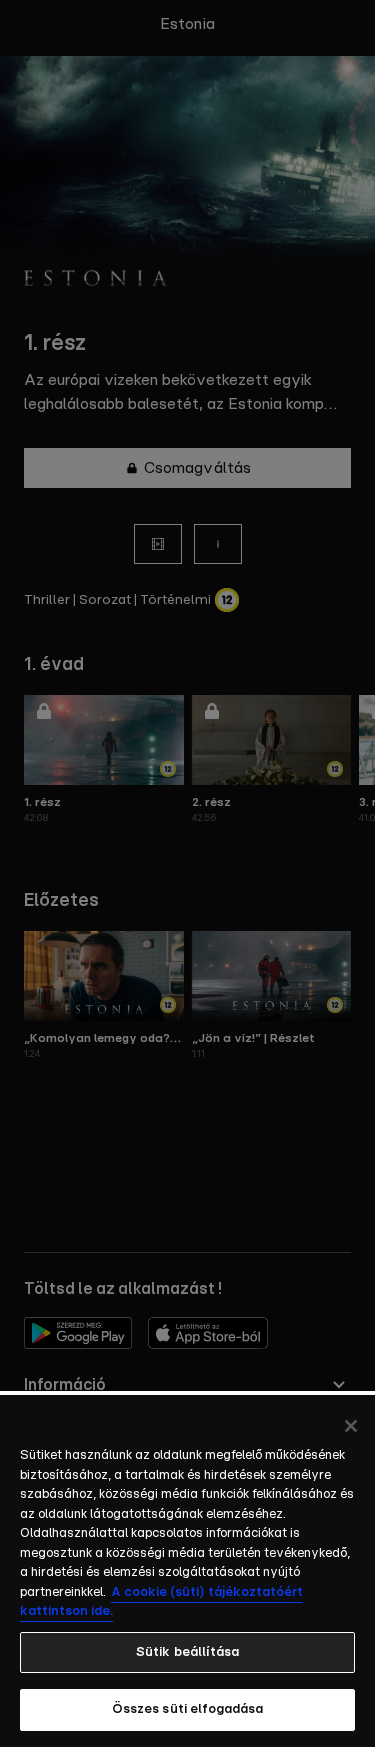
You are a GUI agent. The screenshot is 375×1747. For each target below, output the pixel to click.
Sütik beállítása (187, 1652)
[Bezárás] (351, 1426)
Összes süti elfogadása (188, 1709)
